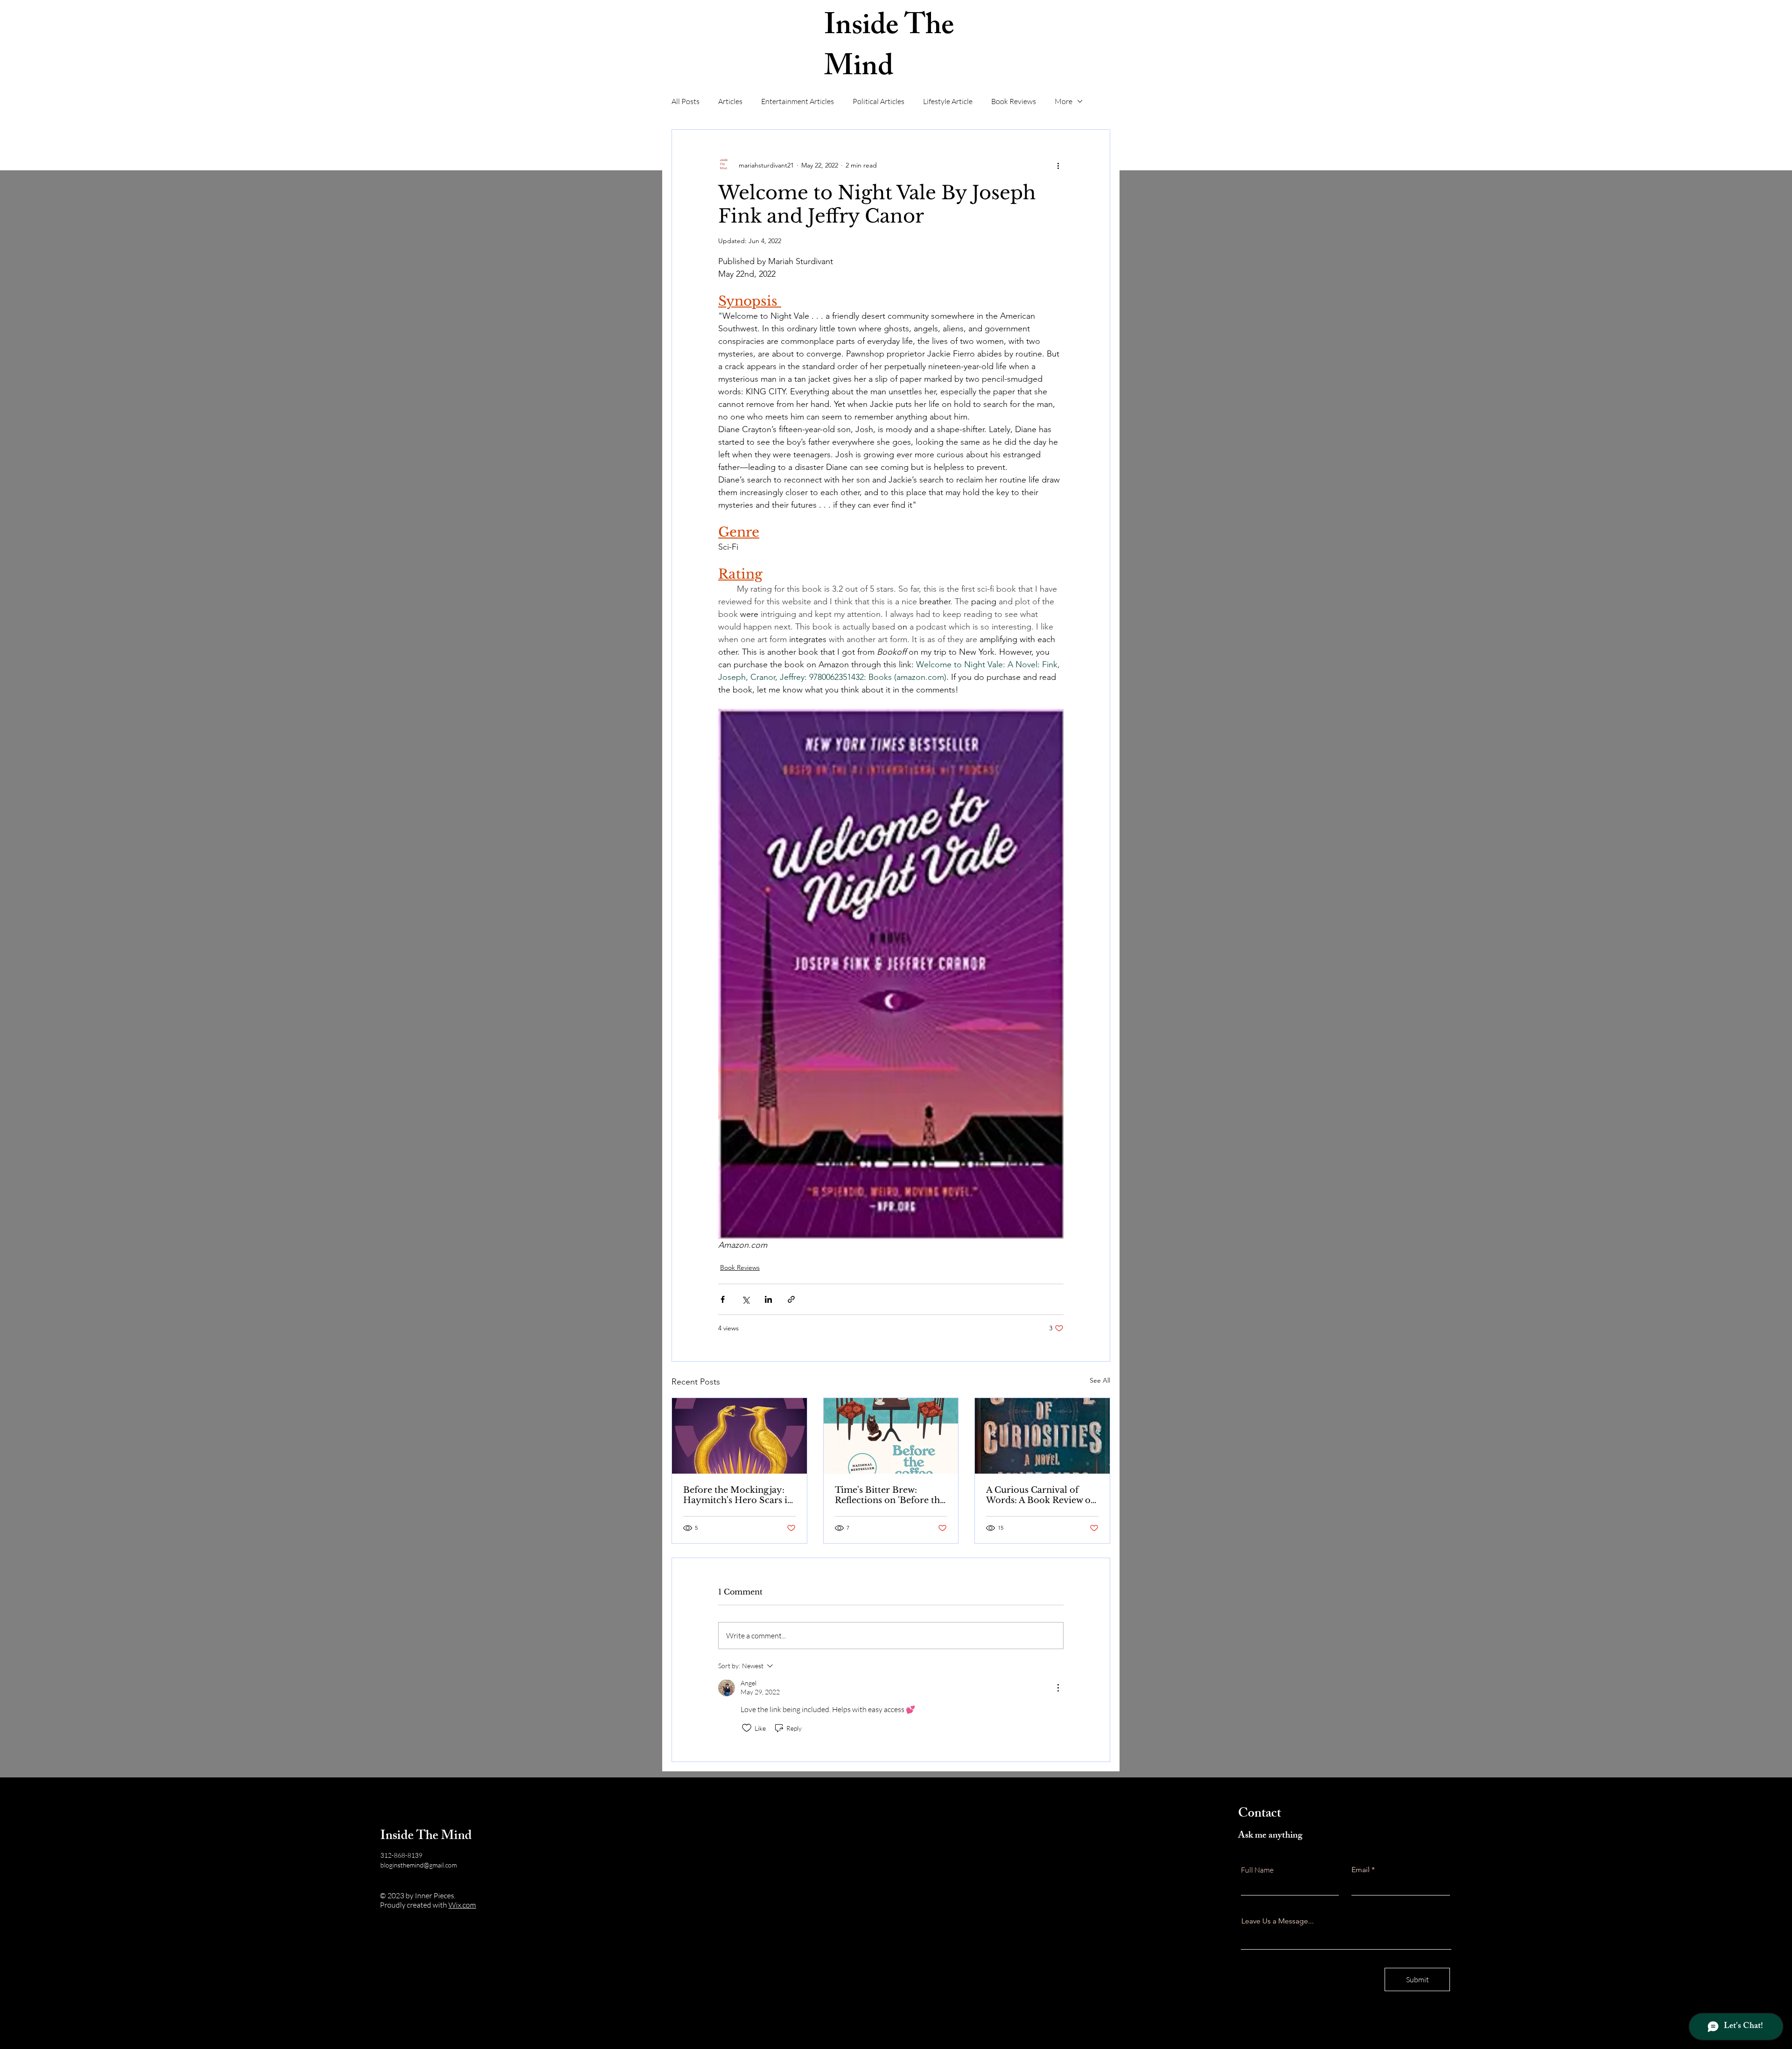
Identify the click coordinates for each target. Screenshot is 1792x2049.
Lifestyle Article (948, 101)
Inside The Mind (889, 49)
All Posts (686, 101)
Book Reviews (1014, 101)
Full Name (1257, 1870)
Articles (730, 101)
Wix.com (462, 1905)
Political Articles (878, 101)
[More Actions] (1058, 1688)
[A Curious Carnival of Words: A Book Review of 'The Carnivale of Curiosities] (1042, 1436)
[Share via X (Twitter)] (745, 1299)
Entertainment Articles (798, 101)
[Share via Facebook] (723, 1299)
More (1064, 101)
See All (1100, 1380)
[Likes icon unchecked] (747, 1728)
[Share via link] (791, 1299)
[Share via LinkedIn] (768, 1299)
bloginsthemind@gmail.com (419, 1865)
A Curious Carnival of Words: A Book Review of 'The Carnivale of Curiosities (1040, 1495)
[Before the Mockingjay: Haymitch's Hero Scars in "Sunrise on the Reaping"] (739, 1436)
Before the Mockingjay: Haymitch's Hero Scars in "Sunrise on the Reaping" (738, 1495)
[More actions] (1058, 165)
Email (1361, 1870)
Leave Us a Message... (1277, 1921)
